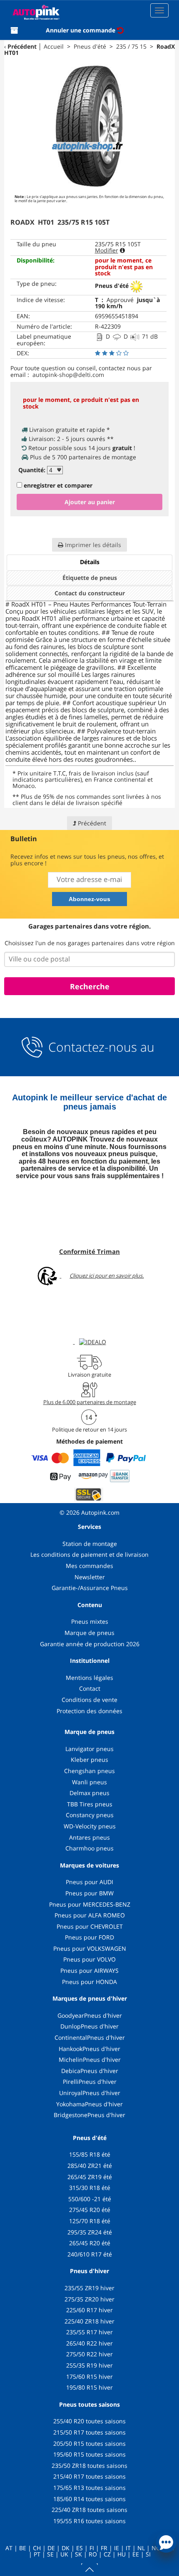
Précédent (22, 46)
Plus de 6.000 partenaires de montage (90, 1402)
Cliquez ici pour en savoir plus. (107, 1276)
